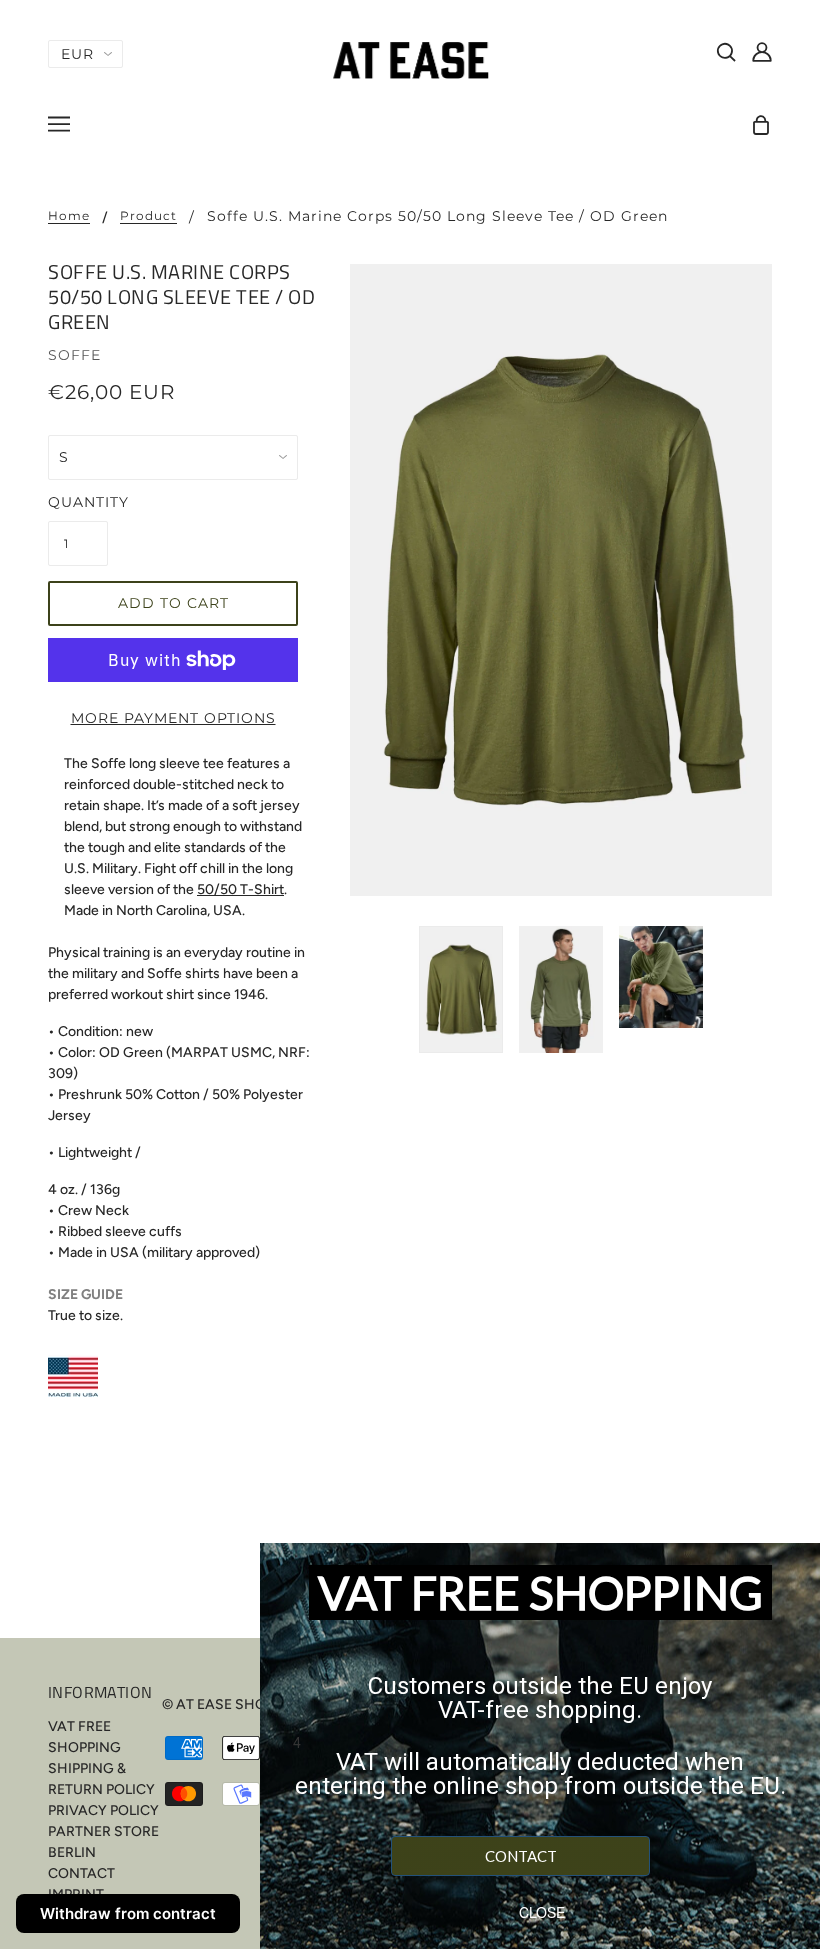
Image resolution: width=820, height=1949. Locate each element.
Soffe (74, 355)
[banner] (410, 59)
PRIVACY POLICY (103, 1810)
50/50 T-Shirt (240, 889)
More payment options (173, 718)
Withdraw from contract (128, 1913)
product (148, 216)
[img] (726, 51)
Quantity (78, 502)
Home (69, 216)
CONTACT (81, 1873)
